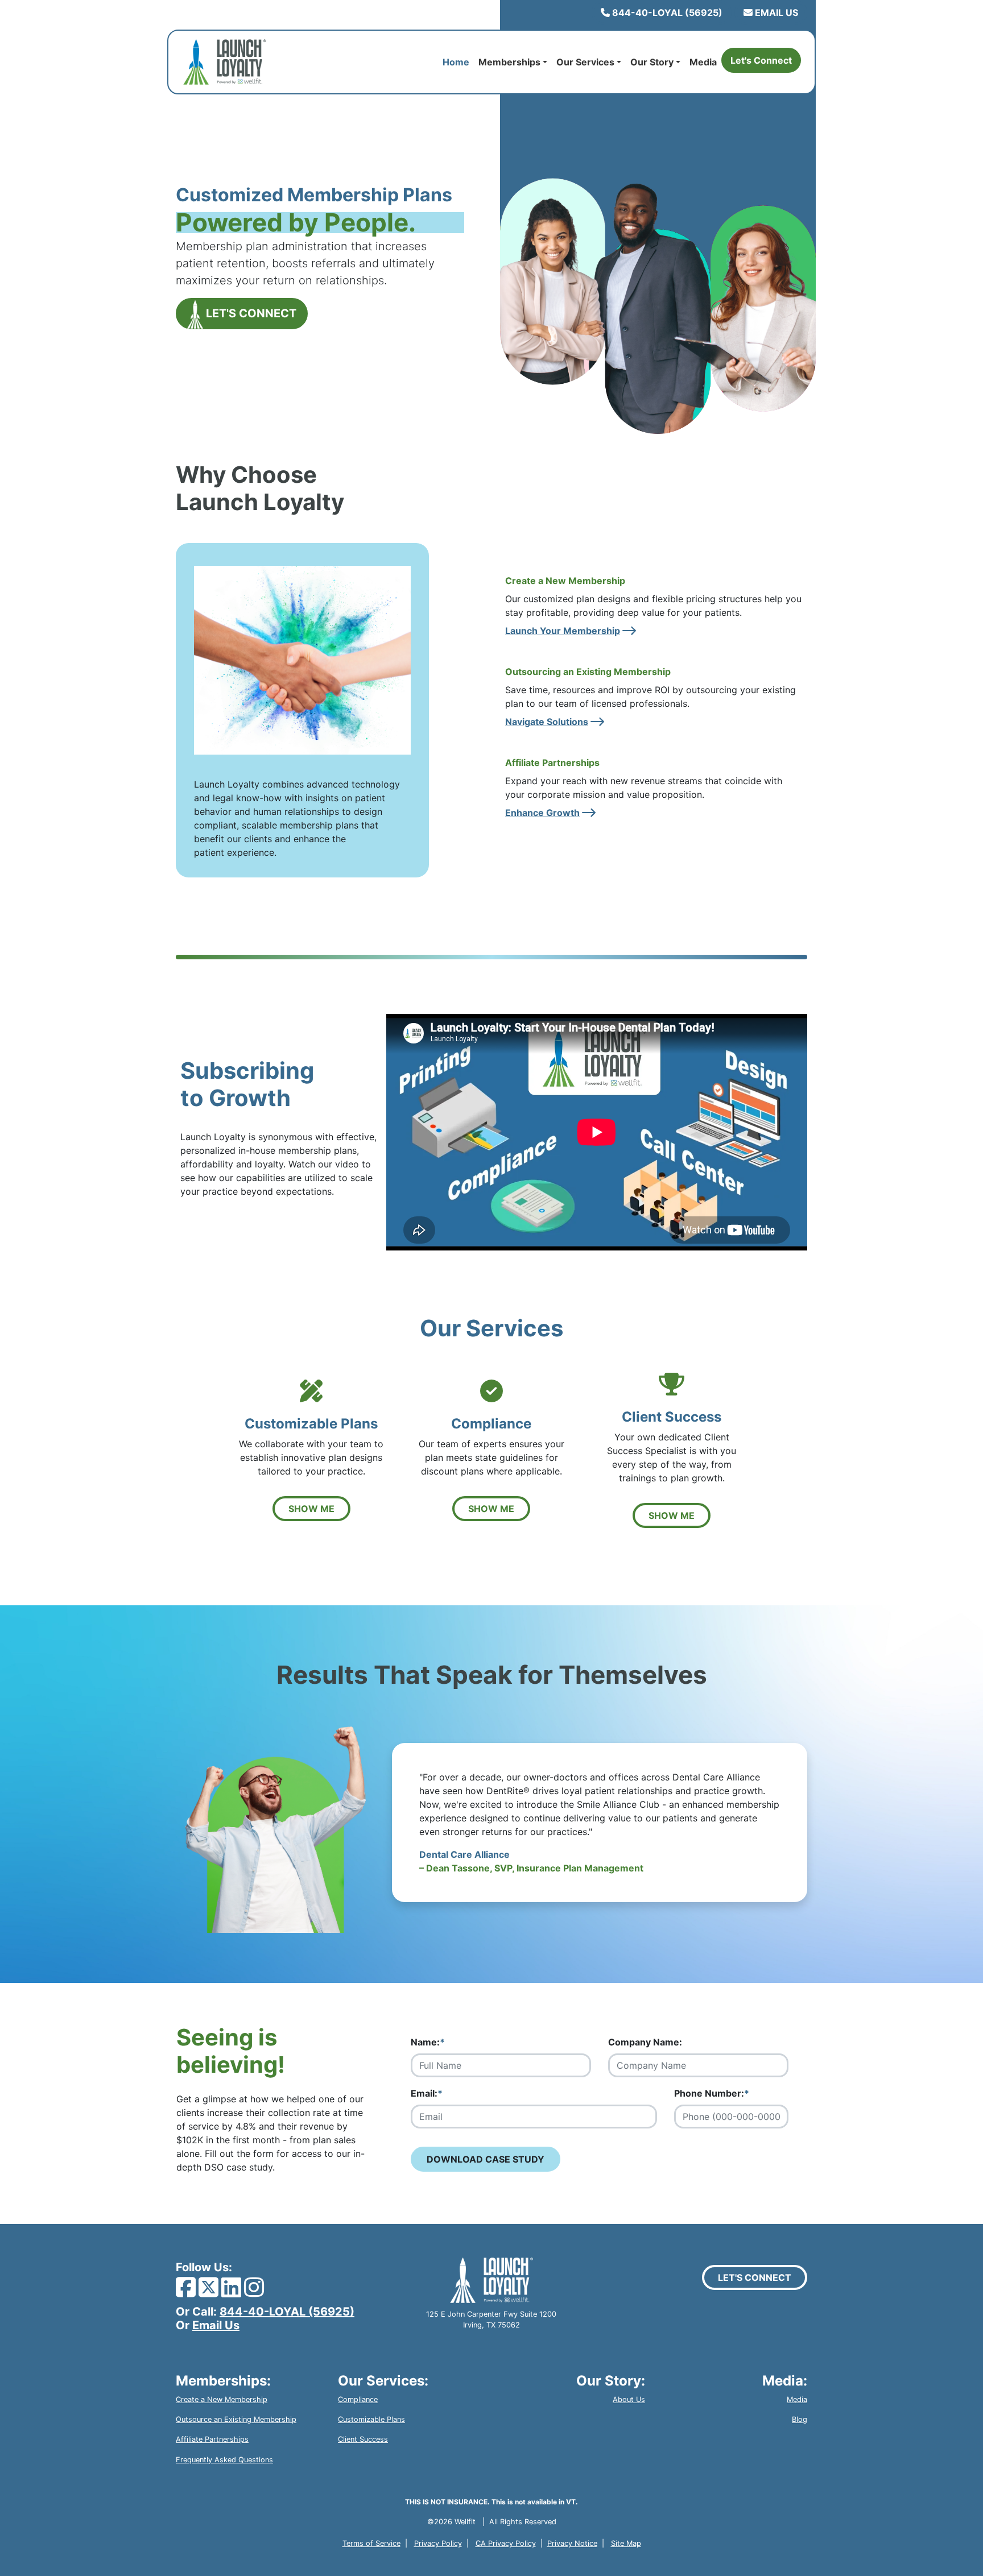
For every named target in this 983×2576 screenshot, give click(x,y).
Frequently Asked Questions (224, 2460)
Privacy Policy (438, 2543)
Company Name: (645, 2042)
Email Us (216, 2325)
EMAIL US (775, 13)
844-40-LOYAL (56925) (666, 13)
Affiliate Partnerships (212, 2439)
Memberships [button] (509, 62)
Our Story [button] (652, 62)
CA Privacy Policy (506, 2543)
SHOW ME (311, 1509)
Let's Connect (761, 60)
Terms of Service (371, 2543)
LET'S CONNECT (250, 313)
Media (703, 62)
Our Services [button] (585, 62)
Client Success (363, 2439)
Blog (800, 2419)
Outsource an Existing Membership (236, 2419)
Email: (427, 2093)
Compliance (358, 2399)
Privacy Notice (572, 2543)
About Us (629, 2399)
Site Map (626, 2543)
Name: (428, 2042)
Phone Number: (712, 2093)
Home (458, 62)
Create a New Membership (222, 2399)
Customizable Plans (371, 2419)
